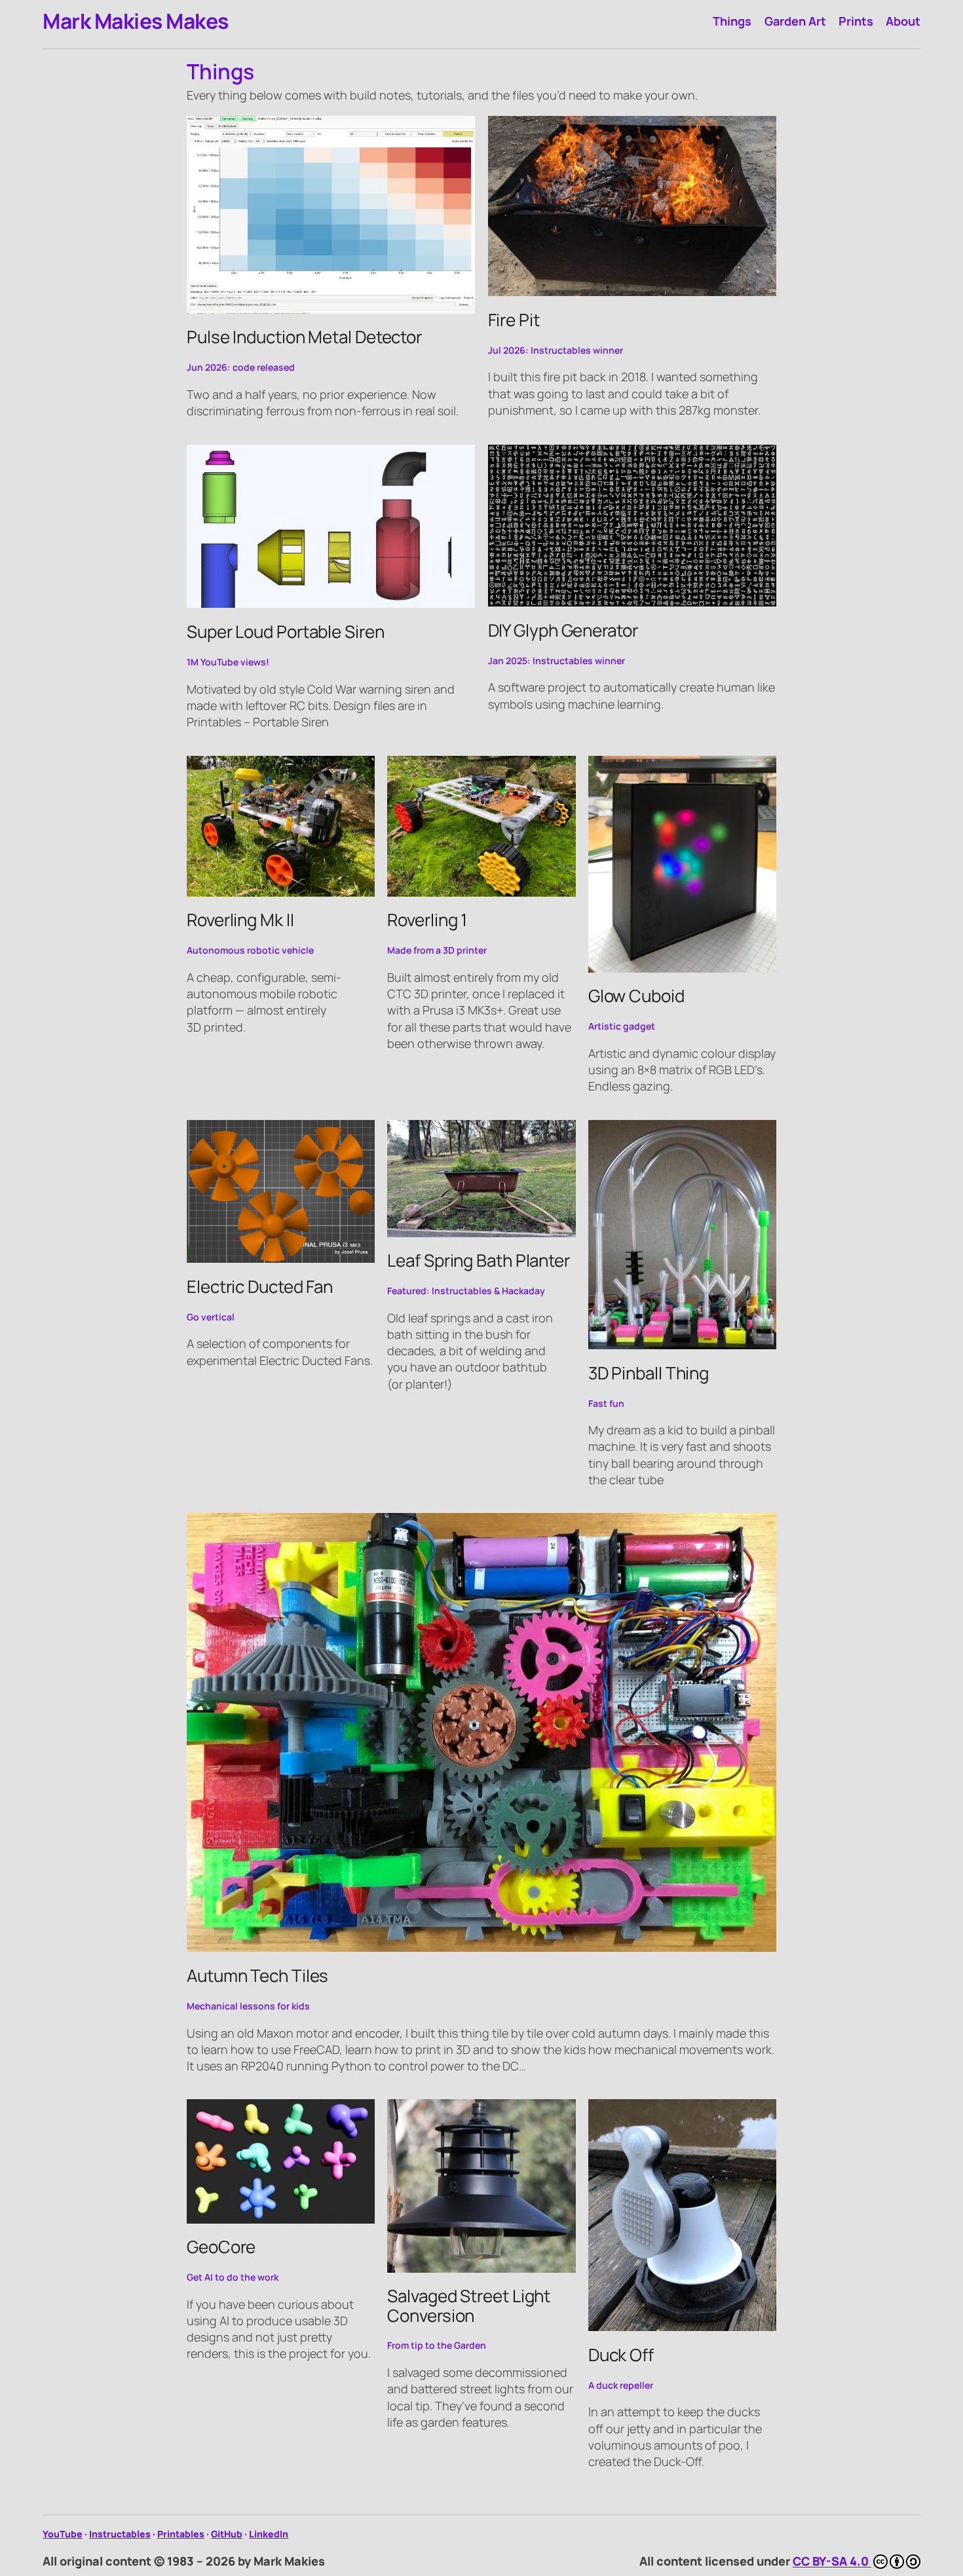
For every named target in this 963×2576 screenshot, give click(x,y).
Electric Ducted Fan (260, 1287)
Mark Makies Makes (136, 21)
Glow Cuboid (636, 996)
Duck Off (621, 2355)
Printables (181, 2534)
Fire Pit (514, 320)
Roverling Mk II (240, 920)
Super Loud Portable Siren (286, 632)
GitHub (227, 2534)
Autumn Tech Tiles (257, 1976)
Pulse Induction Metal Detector (304, 337)
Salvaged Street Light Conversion (469, 2306)
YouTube (63, 2534)
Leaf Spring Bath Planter (479, 1260)
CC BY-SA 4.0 (832, 2561)
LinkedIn (269, 2534)
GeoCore (221, 2247)
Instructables (120, 2534)
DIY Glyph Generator (563, 630)
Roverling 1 (427, 920)
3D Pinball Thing (649, 1373)
